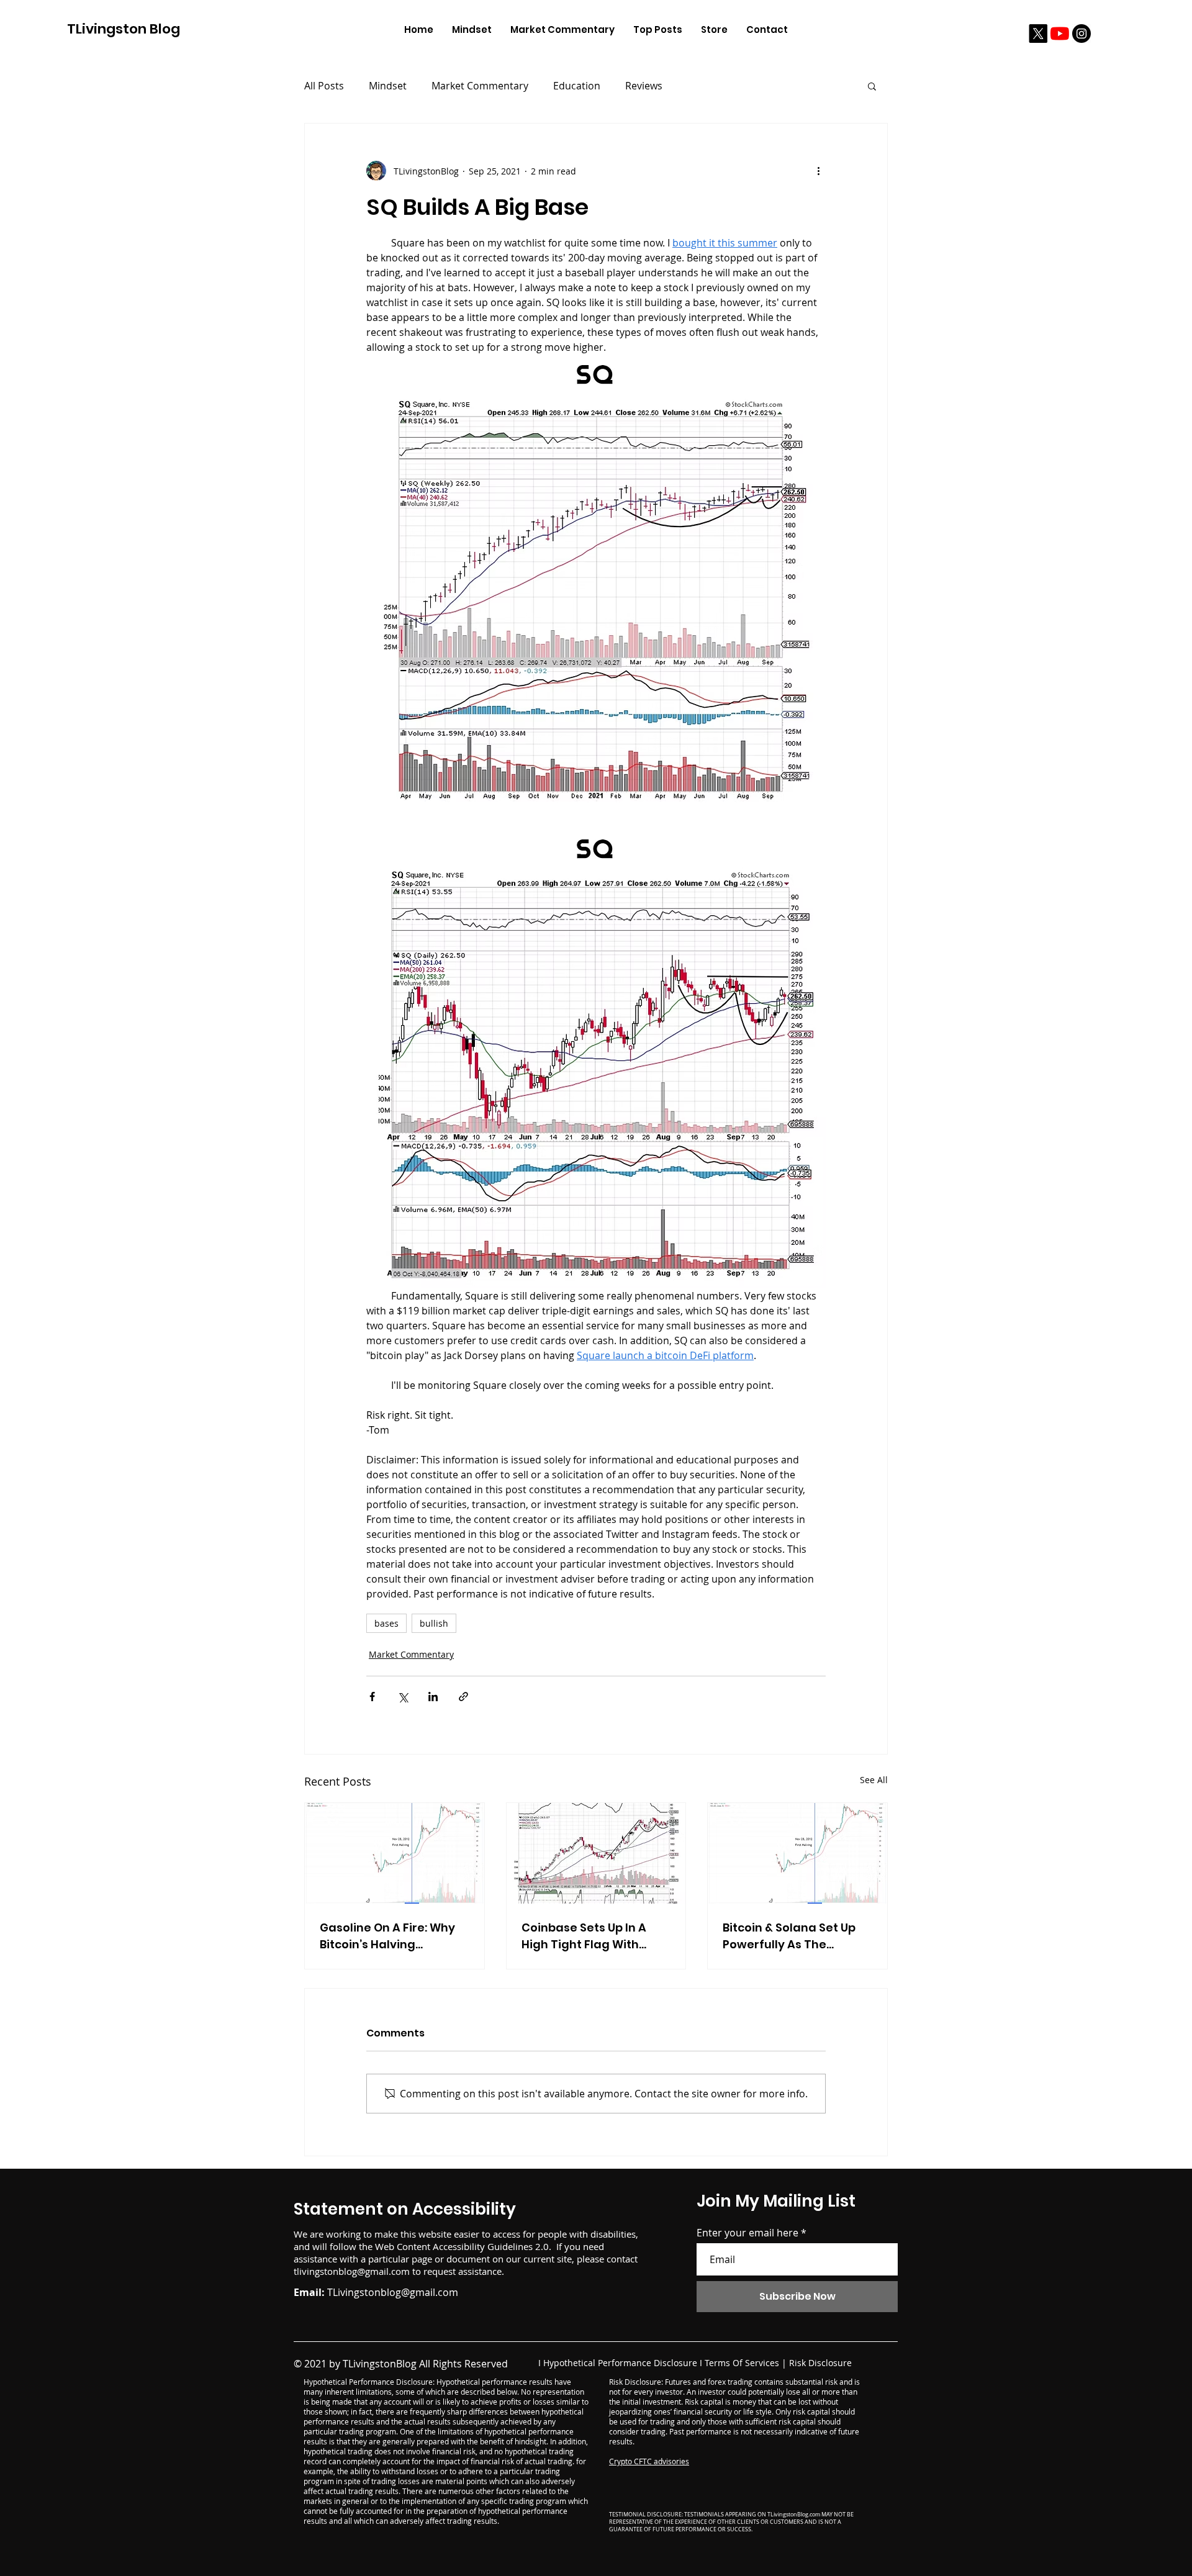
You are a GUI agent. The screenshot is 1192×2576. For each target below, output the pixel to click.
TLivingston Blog (124, 29)
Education (577, 86)
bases (386, 1623)
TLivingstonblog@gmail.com (393, 2292)
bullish (434, 1623)
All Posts (324, 86)
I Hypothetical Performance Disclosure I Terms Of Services (659, 2363)
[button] (872, 86)
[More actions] (818, 171)
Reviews (644, 86)
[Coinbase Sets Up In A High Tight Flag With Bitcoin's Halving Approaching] (596, 1853)
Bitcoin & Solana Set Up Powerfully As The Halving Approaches (789, 1936)
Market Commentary (480, 86)
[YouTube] (1060, 34)
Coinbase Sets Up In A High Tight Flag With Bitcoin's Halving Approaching (584, 1936)
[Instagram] (1081, 34)
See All (874, 1780)
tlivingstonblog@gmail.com (352, 2271)
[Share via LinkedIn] (433, 1697)
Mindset (388, 86)
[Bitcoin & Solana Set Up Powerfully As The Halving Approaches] (797, 1853)
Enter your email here (747, 2233)
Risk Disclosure (820, 2363)
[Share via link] (463, 1697)
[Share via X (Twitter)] (403, 1697)
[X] (1038, 34)
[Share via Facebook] (372, 1697)
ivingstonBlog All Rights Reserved (431, 2364)
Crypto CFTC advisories (649, 2461)
